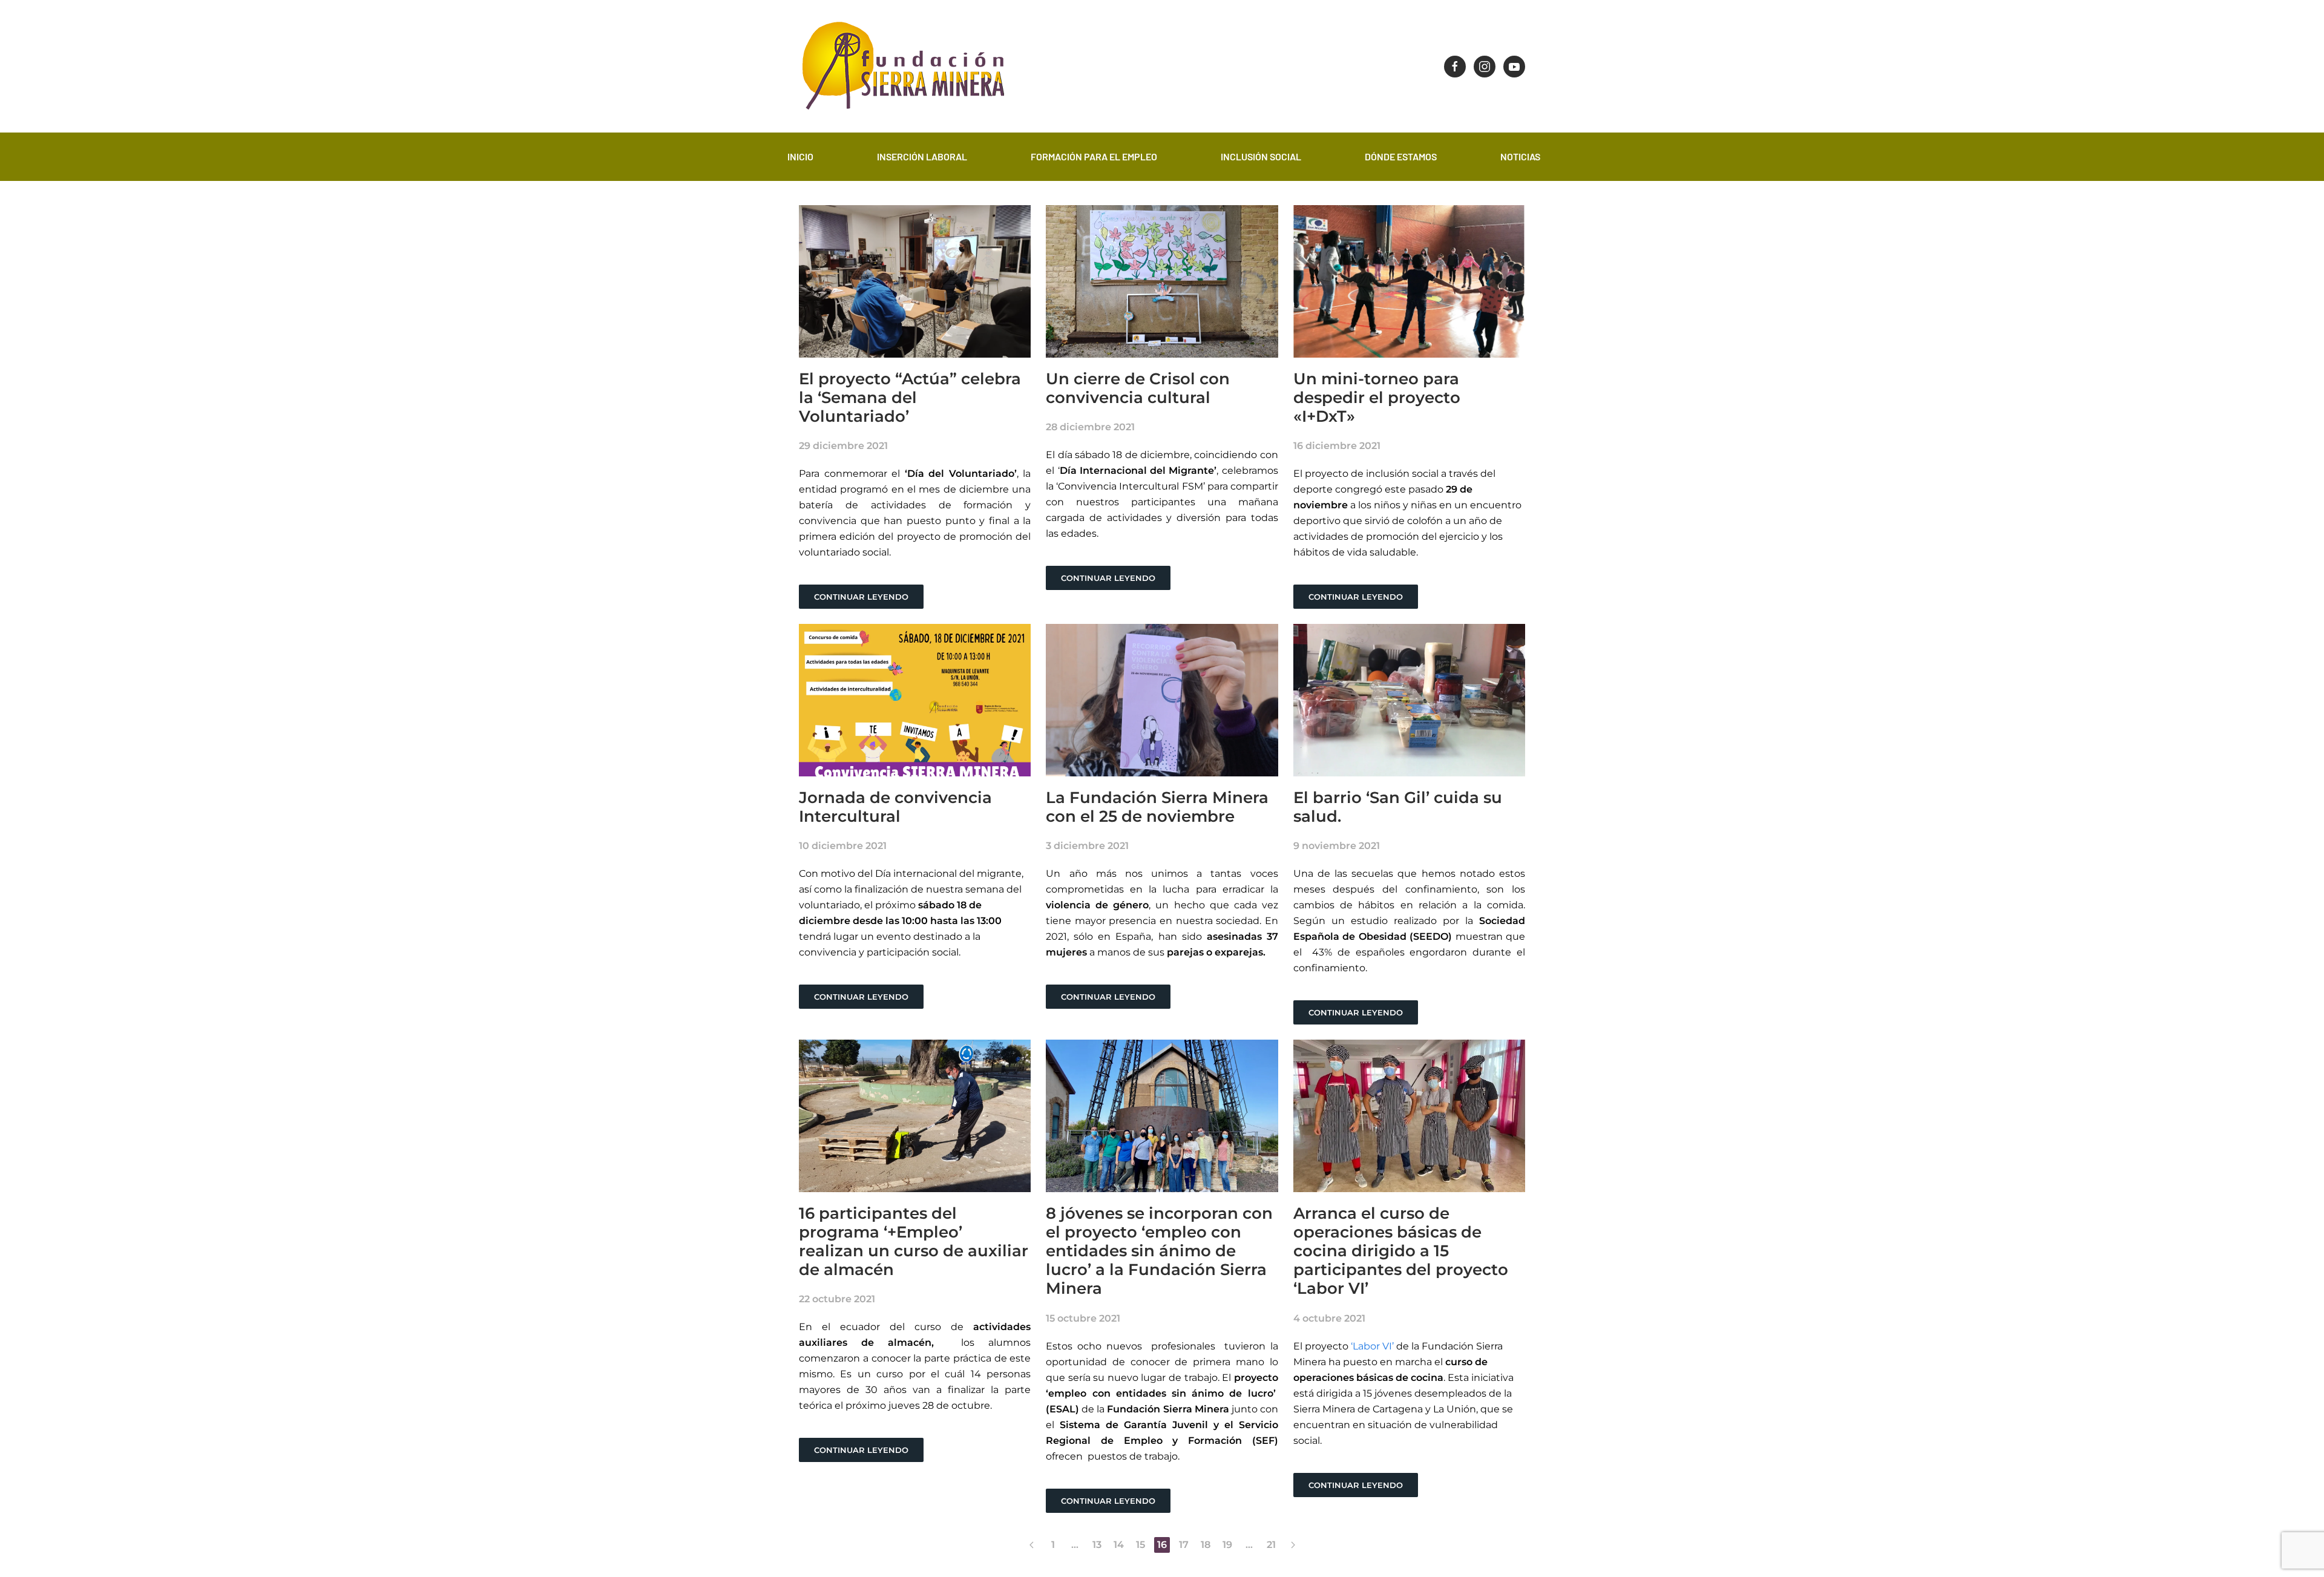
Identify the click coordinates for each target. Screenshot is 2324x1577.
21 (1271, 1545)
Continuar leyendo (861, 597)
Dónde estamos (1401, 156)
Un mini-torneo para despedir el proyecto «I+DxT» (1377, 398)
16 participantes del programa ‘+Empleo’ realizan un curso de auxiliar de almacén (914, 1242)
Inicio (800, 156)
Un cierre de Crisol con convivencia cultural (1138, 388)
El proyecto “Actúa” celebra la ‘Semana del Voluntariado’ (910, 398)
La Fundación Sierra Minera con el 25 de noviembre (1157, 807)
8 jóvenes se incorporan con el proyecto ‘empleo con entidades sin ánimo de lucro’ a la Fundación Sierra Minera (1159, 1251)
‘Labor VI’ (1371, 1346)
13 (1097, 1545)
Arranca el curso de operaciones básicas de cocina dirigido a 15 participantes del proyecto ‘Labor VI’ (1401, 1251)
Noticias (1520, 156)
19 (1227, 1545)
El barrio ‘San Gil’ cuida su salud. (1398, 807)
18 (1206, 1545)
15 (1141, 1545)
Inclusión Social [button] (1261, 156)
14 (1119, 1545)
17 (1184, 1545)
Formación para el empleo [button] (1094, 156)
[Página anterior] (1031, 1545)
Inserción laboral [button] (922, 156)
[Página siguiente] (1293, 1545)
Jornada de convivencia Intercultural (895, 807)
